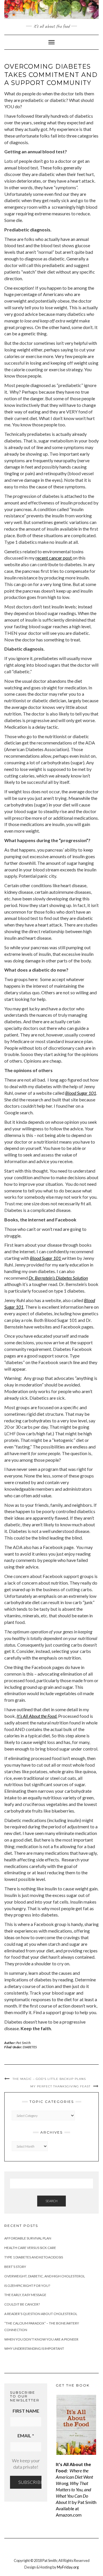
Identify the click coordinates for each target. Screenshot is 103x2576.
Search (51, 2201)
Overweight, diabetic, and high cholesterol (45, 2276)
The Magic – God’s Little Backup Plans (49, 2079)
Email (26, 2435)
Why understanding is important (34, 2348)
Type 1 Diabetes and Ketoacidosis (34, 2257)
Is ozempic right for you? (27, 2286)
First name (26, 2411)
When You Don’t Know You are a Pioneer (41, 2339)
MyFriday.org (68, 2567)
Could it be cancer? (22, 2304)
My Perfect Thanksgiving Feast (60, 2086)
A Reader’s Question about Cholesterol (41, 2314)
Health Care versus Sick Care (30, 2248)
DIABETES (30, 2047)
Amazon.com (69, 2515)
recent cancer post (54, 558)
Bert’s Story (15, 2267)
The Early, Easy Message (25, 2295)
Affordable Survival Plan (28, 2238)
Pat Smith (23, 2043)
